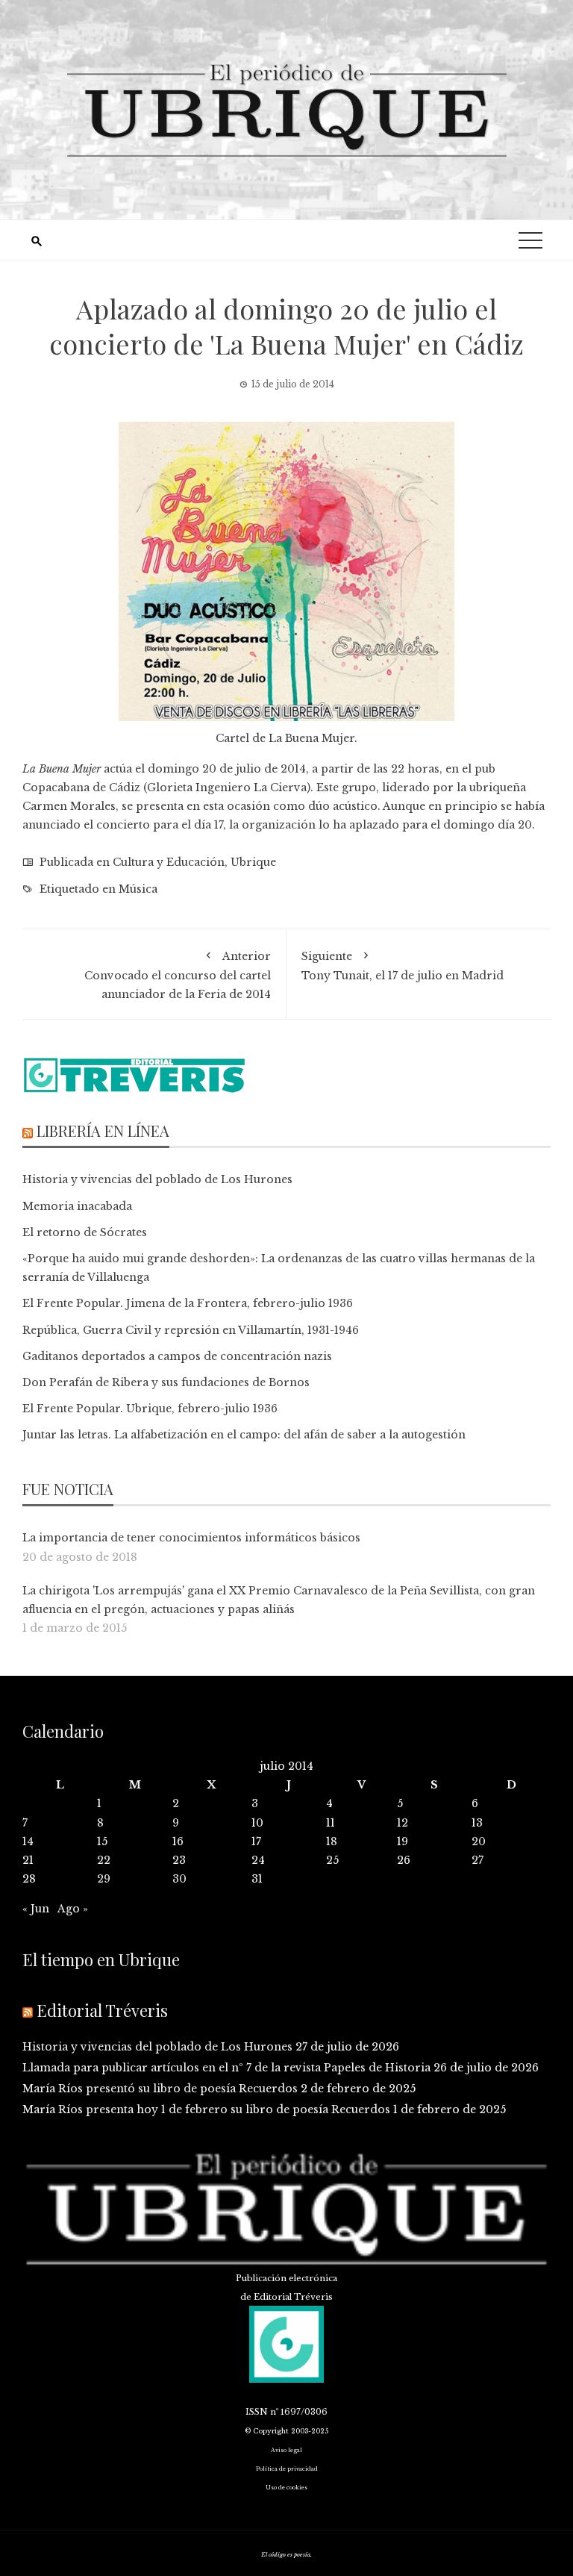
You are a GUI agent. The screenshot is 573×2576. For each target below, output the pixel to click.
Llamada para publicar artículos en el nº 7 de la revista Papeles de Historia (226, 2068)
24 (258, 1860)
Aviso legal (286, 2450)
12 (403, 1823)
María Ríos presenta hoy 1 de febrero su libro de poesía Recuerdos (206, 2109)
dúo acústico (343, 806)
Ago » (73, 1909)
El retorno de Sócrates (85, 1232)
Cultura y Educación (169, 862)
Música (138, 889)
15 (102, 1841)
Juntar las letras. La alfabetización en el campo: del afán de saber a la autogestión (244, 1435)
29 (104, 1879)
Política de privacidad (287, 2469)
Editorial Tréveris (102, 2010)
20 (479, 1841)
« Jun (36, 1909)
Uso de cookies (286, 2488)
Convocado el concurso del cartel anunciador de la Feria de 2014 (178, 975)
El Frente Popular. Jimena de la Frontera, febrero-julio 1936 (188, 1303)
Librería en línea (103, 1130)
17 (256, 1841)
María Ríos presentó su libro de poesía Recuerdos (160, 2089)
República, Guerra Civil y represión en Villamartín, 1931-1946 (191, 1330)
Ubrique (253, 862)
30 (179, 1879)
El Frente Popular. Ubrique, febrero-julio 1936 (150, 1409)
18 (332, 1841)
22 (104, 1860)
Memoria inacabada (77, 1206)
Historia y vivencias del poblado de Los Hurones (157, 1179)
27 (477, 1860)
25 (332, 1860)
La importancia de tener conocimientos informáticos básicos (191, 1538)
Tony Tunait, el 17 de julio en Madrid (403, 966)
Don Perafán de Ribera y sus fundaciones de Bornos (166, 1382)
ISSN (257, 2412)
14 (28, 1841)
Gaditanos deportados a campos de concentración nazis (177, 1356)
